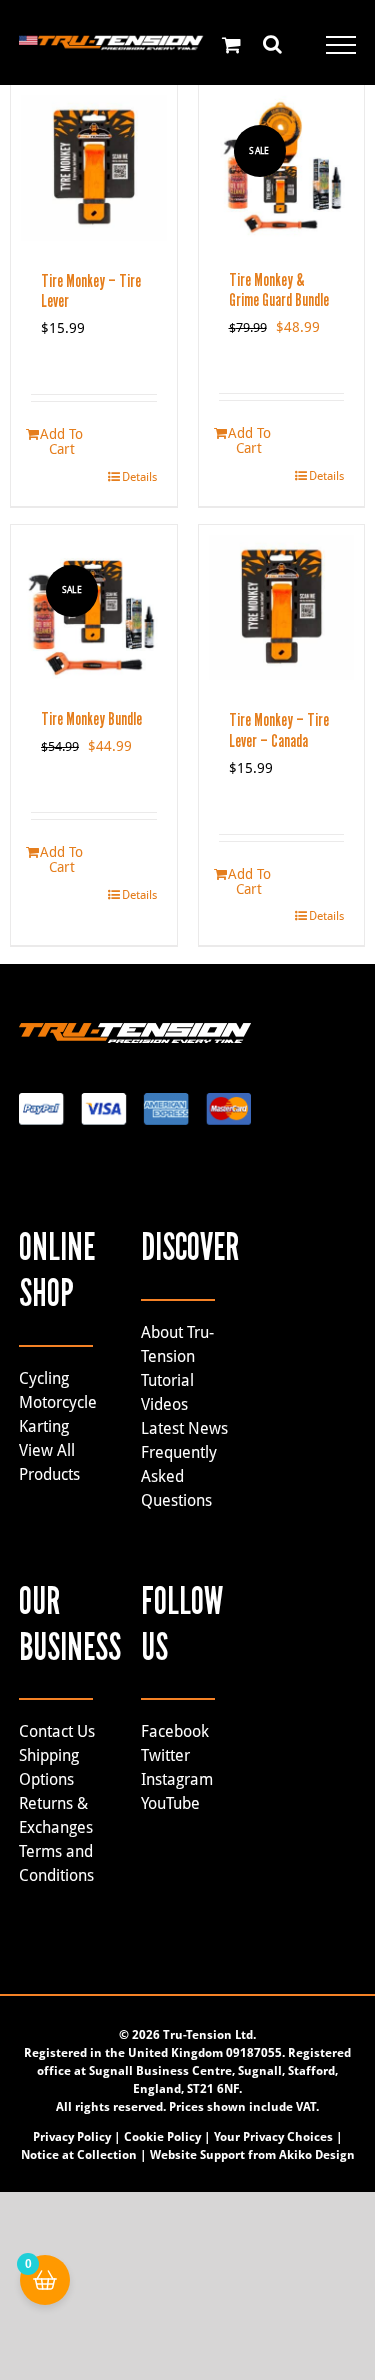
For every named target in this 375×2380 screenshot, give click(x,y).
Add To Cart (61, 441)
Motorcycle (58, 1402)
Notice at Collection (79, 2155)
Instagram (177, 1779)
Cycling (44, 1378)
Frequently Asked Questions (179, 1476)
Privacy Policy (72, 2137)
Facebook (175, 1731)
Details (139, 477)
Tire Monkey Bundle (91, 719)
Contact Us (57, 1731)
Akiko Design (317, 2155)
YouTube (170, 1803)
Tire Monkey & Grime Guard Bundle (279, 290)
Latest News (184, 1428)
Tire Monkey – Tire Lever (91, 291)
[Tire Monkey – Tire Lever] (94, 168)
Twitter (165, 1755)
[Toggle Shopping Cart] (231, 44)
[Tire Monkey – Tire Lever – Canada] (282, 608)
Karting (44, 1426)
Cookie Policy (162, 2137)
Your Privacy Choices (273, 2137)
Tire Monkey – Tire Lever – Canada (279, 730)
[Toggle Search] (272, 44)
